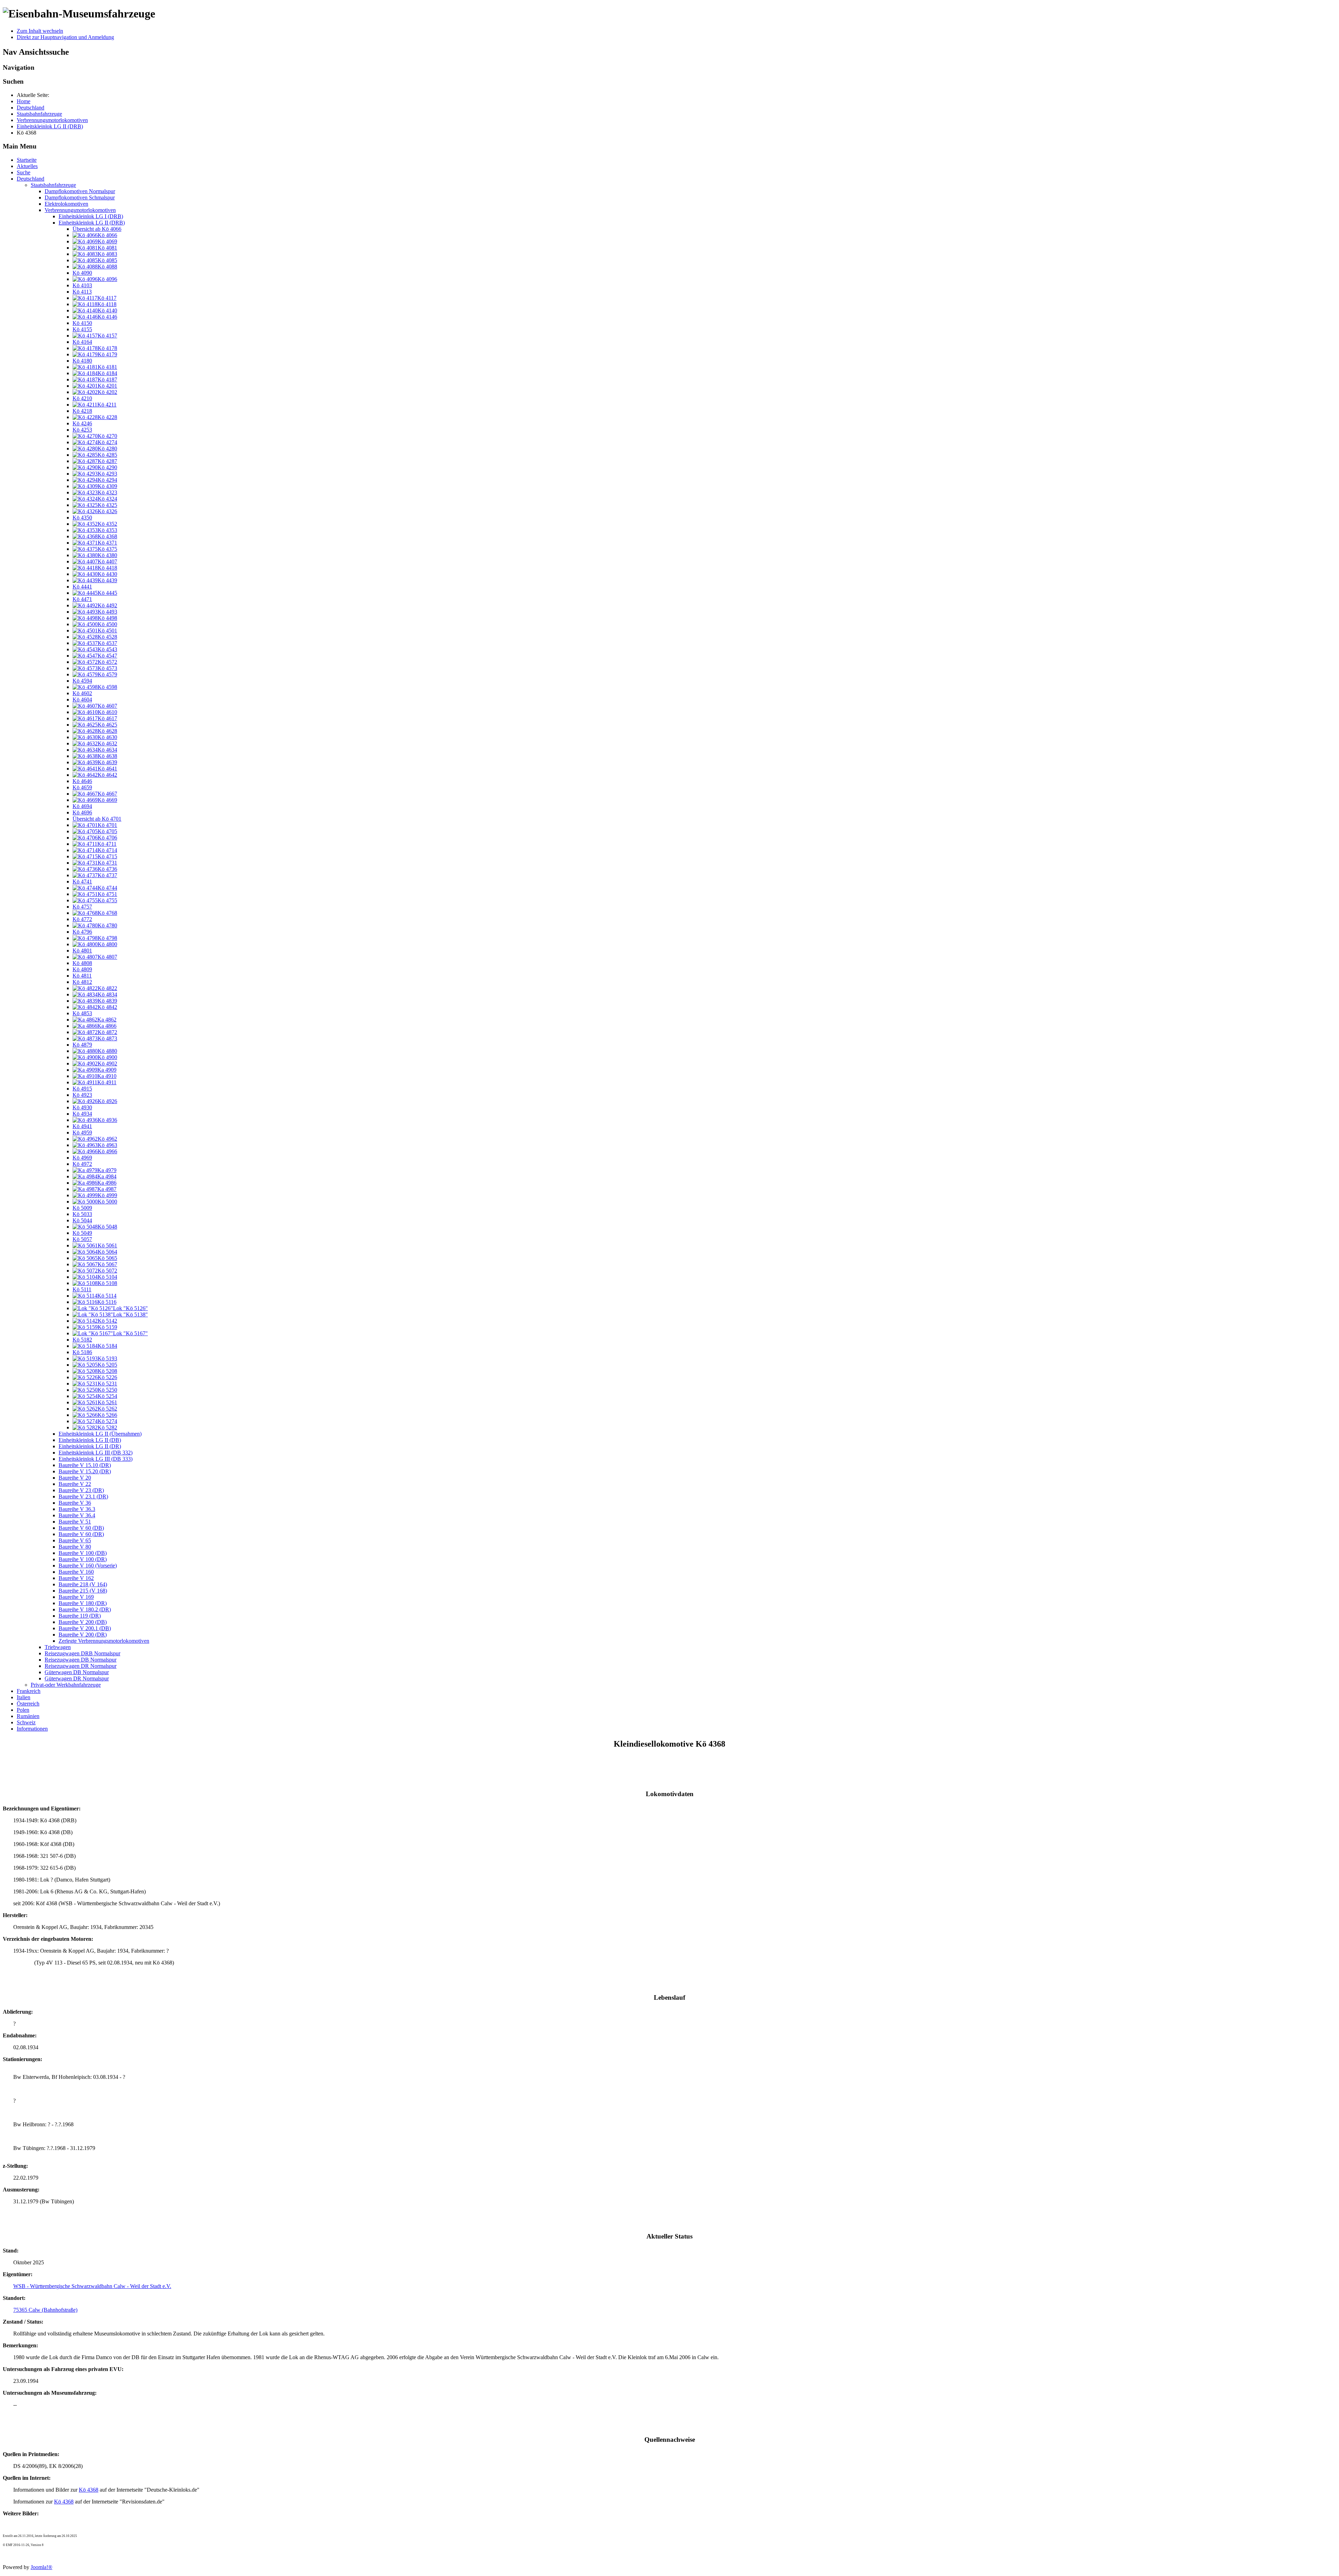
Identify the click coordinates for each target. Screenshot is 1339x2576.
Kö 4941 (82, 1126)
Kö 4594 (82, 681)
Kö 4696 (82, 812)
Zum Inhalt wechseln (40, 31)
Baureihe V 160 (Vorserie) (88, 1566)
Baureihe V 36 (75, 1503)
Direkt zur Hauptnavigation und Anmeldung (65, 37)
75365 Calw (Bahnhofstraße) (45, 2310)
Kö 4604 (82, 700)
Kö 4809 (82, 969)
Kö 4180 (82, 361)
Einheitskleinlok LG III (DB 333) (96, 1459)
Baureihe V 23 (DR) (81, 1490)
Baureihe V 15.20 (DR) (85, 1471)
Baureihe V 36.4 (77, 1515)
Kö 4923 (82, 1095)
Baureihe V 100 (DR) (83, 1559)
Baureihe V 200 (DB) (83, 1622)
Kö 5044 (82, 1220)
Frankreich (29, 1691)
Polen (23, 1710)
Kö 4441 (82, 587)
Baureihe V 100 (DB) (83, 1553)
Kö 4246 (82, 423)
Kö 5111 (82, 1289)
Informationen (32, 1729)
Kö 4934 (82, 1114)
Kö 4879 (82, 1045)
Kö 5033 (82, 1214)
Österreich (28, 1704)
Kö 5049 (82, 1233)
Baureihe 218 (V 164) (83, 1584)
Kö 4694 (82, 806)
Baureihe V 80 (75, 1547)
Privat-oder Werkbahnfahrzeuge (66, 1685)
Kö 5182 (82, 1340)
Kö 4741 (82, 882)
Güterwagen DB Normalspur (77, 1672)
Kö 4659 (82, 787)
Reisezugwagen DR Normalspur (81, 1666)
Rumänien (28, 1716)
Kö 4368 (89, 2490)
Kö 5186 (82, 1352)
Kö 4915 (82, 1089)
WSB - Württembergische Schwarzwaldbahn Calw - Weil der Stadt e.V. (92, 2286)
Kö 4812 (82, 982)
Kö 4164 (82, 342)
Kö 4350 (82, 518)
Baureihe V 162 (76, 1578)
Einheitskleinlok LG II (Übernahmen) (100, 1434)
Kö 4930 (82, 1107)
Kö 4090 (82, 273)
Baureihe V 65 (75, 1540)
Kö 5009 (82, 1208)
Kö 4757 (82, 907)
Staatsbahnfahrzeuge (53, 185)
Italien (24, 1697)
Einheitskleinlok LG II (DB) (90, 1440)
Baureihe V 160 (76, 1572)
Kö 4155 (82, 329)
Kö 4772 (82, 919)
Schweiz (26, 1722)
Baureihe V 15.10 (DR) (85, 1465)
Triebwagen (58, 1647)
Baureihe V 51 (75, 1522)
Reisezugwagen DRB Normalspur (82, 1653)
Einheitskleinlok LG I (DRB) (91, 216)
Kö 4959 (82, 1133)
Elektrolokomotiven (66, 204)
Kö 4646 (82, 781)
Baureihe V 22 (75, 1484)
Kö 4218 (82, 411)
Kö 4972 (82, 1164)
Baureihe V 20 (75, 1478)
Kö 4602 (82, 693)
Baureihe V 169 (76, 1597)
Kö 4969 (82, 1158)
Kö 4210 (82, 398)
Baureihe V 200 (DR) (83, 1635)
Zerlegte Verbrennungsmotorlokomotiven (104, 1641)
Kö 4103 (82, 285)
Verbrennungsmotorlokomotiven (80, 210)
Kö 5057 (82, 1239)
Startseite (27, 160)
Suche (24, 172)
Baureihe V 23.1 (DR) (83, 1496)
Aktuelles (27, 166)
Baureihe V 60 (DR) (81, 1534)
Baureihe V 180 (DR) (83, 1603)
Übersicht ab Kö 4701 (97, 819)
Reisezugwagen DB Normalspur (81, 1660)
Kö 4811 (82, 976)
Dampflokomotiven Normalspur (80, 191)
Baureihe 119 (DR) (80, 1616)
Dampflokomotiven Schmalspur (80, 197)
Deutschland (31, 179)
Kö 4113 (82, 292)
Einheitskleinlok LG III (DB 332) (96, 1453)
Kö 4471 (82, 599)
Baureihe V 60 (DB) (81, 1528)
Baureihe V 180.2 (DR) (85, 1609)
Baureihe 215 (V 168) (83, 1591)
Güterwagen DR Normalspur (77, 1678)
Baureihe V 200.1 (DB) (85, 1628)
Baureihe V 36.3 (77, 1509)
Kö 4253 (82, 430)
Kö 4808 (82, 963)
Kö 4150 (82, 323)
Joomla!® (41, 2567)
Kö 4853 (82, 1013)
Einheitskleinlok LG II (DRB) (92, 223)
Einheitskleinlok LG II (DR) (90, 1446)
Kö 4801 (82, 951)
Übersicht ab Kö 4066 (97, 229)
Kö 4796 (82, 932)
